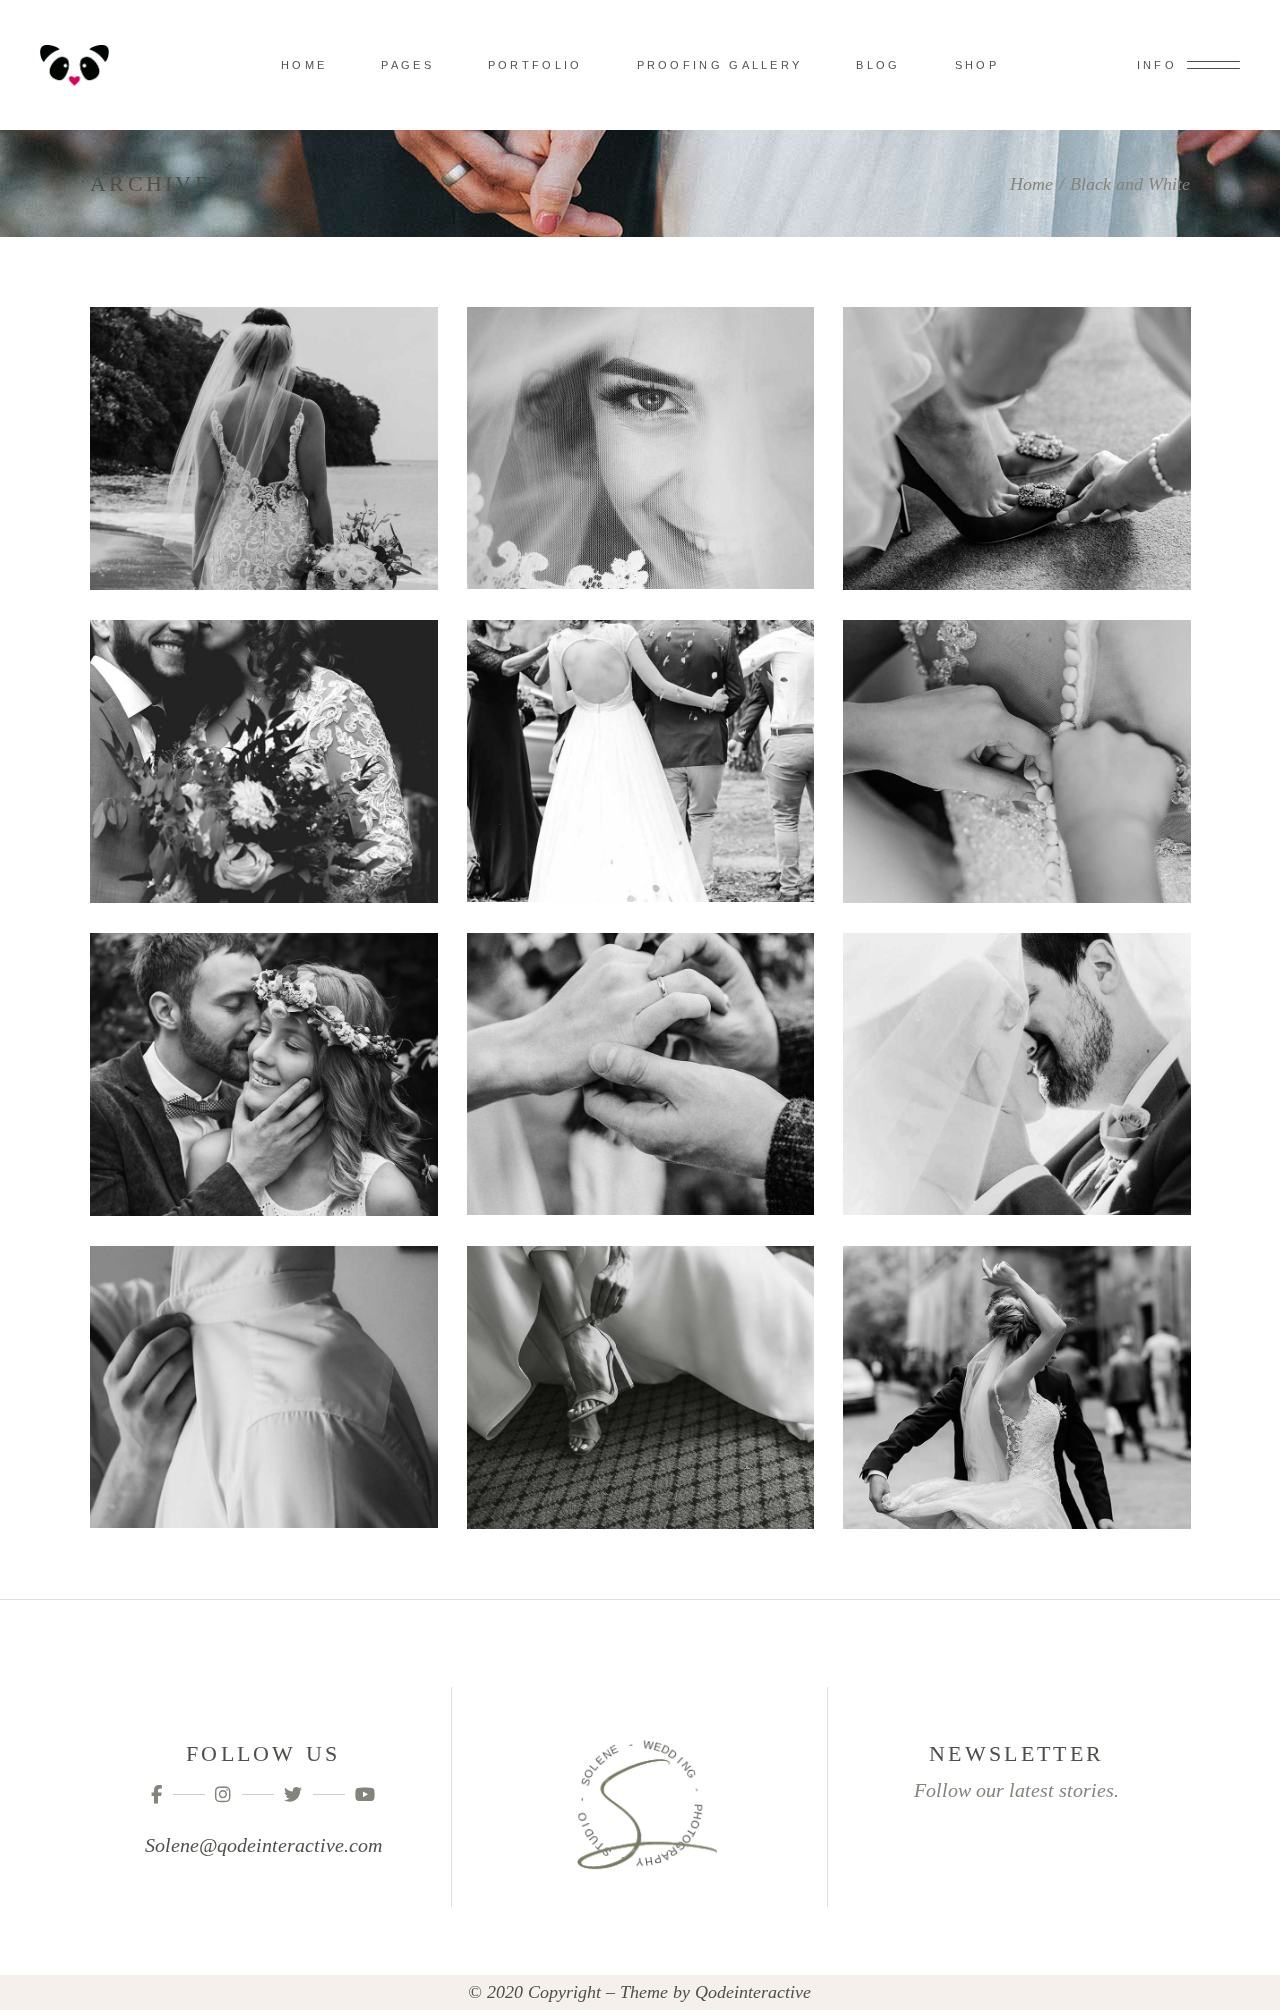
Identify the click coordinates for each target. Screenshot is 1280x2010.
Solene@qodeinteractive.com (263, 1845)
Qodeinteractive (753, 1992)
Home (1031, 184)
